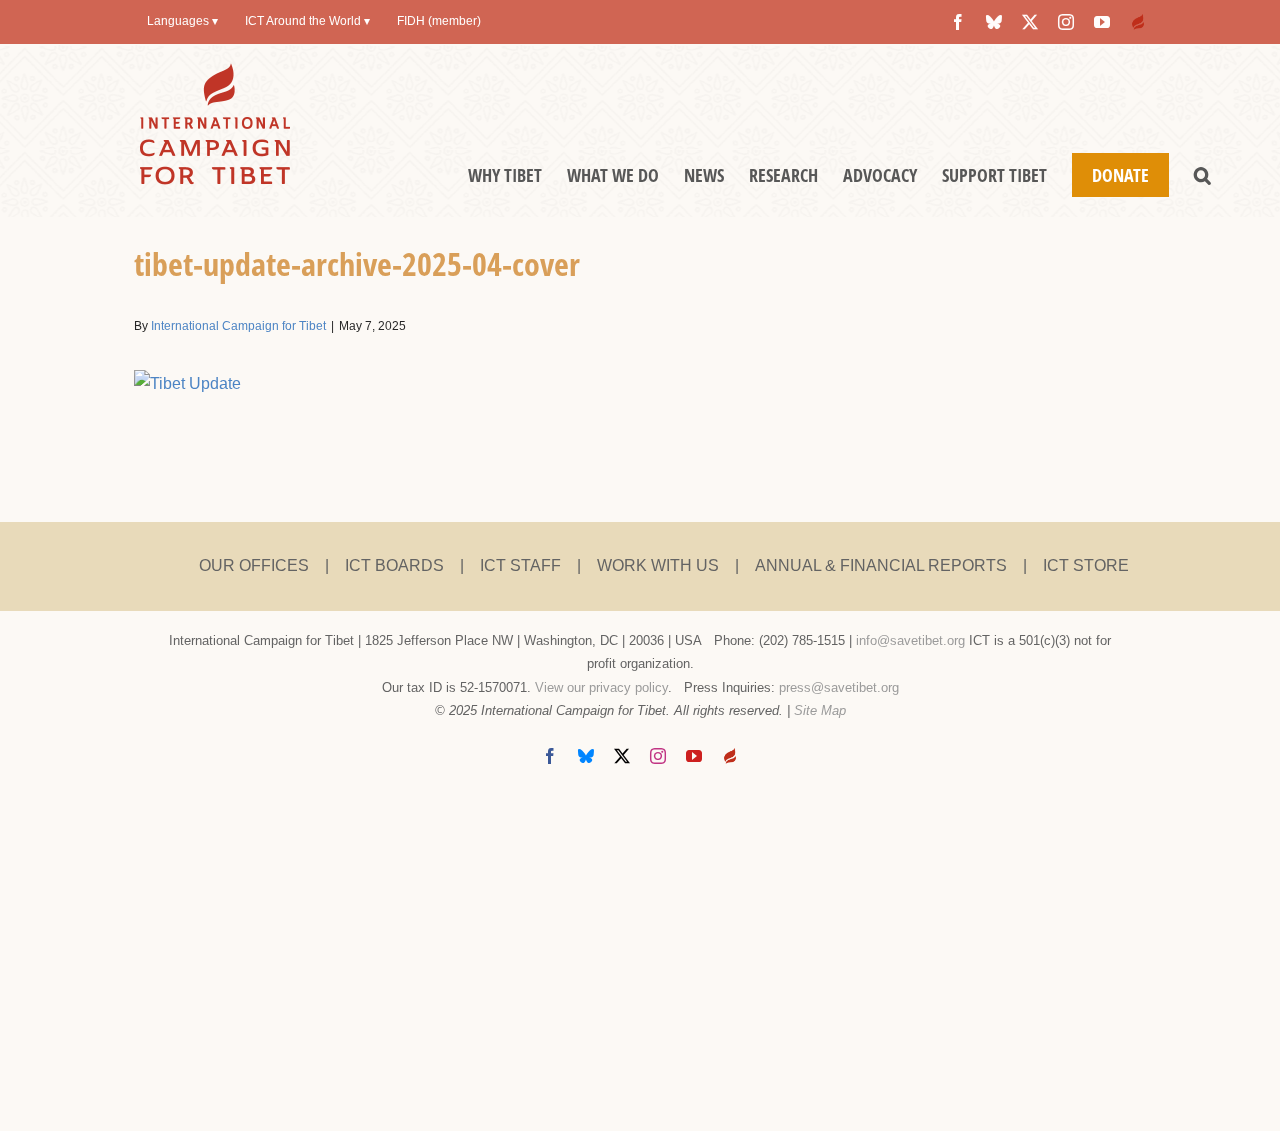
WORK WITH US (658, 565)
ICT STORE (1086, 565)
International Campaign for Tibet (238, 326)
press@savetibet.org (839, 687)
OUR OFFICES (254, 565)
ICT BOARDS (394, 565)
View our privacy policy (601, 687)
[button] (1202, 175)
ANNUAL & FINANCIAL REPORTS (881, 565)
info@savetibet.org (910, 640)
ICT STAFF (520, 565)
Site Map (820, 710)
